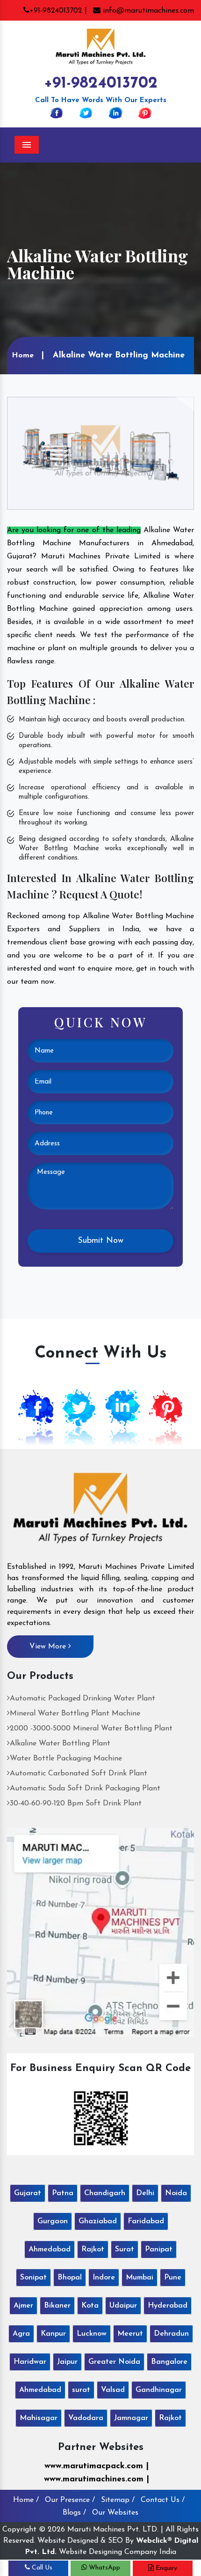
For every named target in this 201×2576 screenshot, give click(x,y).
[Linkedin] (115, 112)
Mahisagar (39, 2418)
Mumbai (140, 2278)
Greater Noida (114, 2362)
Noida (176, 2193)
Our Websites (115, 2513)
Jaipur (67, 2362)
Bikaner (57, 2306)
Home (23, 356)
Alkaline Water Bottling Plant (60, 1744)
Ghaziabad (98, 2221)
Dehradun (171, 2334)
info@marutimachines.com (147, 11)
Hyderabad (168, 2306)
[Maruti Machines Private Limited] (100, 1511)
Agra (21, 2334)
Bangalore (169, 2362)
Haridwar (30, 2362)
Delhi (145, 2193)
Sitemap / (118, 2500)
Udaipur (123, 2306)
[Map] (100, 1932)
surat (81, 2390)
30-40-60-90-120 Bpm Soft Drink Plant (76, 1804)
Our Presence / (70, 2500)
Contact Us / (163, 2500)
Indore (104, 2278)
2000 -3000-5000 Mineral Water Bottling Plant (91, 1729)
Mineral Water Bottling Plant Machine (75, 1714)
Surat (125, 2249)
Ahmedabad (50, 2249)
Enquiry (165, 2568)
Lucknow (92, 2334)
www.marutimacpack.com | (97, 2466)
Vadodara (86, 2418)
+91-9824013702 (101, 84)
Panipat (159, 2249)
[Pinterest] (145, 112)
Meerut (130, 2334)
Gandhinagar (159, 2390)
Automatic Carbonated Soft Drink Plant (79, 1774)
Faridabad (146, 2221)
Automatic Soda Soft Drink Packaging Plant (85, 1789)
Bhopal (70, 2278)
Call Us (41, 2568)
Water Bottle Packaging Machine (66, 1759)
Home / (26, 2500)
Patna (63, 2193)
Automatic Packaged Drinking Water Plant (83, 1699)
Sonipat (33, 2278)
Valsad (113, 2390)
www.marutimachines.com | (97, 2479)
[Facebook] (57, 112)
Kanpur (53, 2334)
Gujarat (28, 2193)
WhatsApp (104, 2568)
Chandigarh (105, 2193)
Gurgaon (53, 2221)
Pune (173, 2278)
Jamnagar (131, 2418)
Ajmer (23, 2306)
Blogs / (74, 2513)
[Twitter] (86, 112)
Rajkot (93, 2249)
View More (49, 1647)
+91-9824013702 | (58, 11)
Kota (90, 2306)
